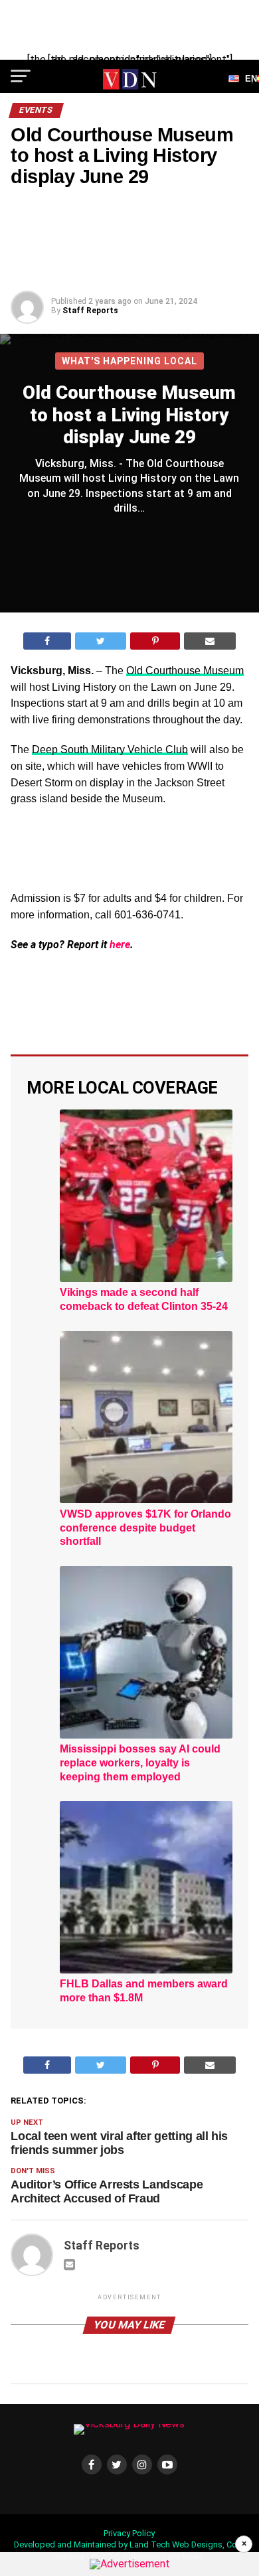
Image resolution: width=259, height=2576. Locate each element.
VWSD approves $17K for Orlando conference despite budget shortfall (145, 1528)
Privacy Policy (129, 2533)
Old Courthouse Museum (185, 671)
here (120, 945)
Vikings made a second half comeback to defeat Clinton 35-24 (144, 1299)
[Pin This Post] (155, 641)
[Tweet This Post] (101, 641)
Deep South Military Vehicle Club (110, 750)
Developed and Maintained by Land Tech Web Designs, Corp (129, 2544)
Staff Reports (90, 311)
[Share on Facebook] (47, 641)
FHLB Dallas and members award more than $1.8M (144, 1991)
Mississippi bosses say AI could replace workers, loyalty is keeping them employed (140, 1763)
